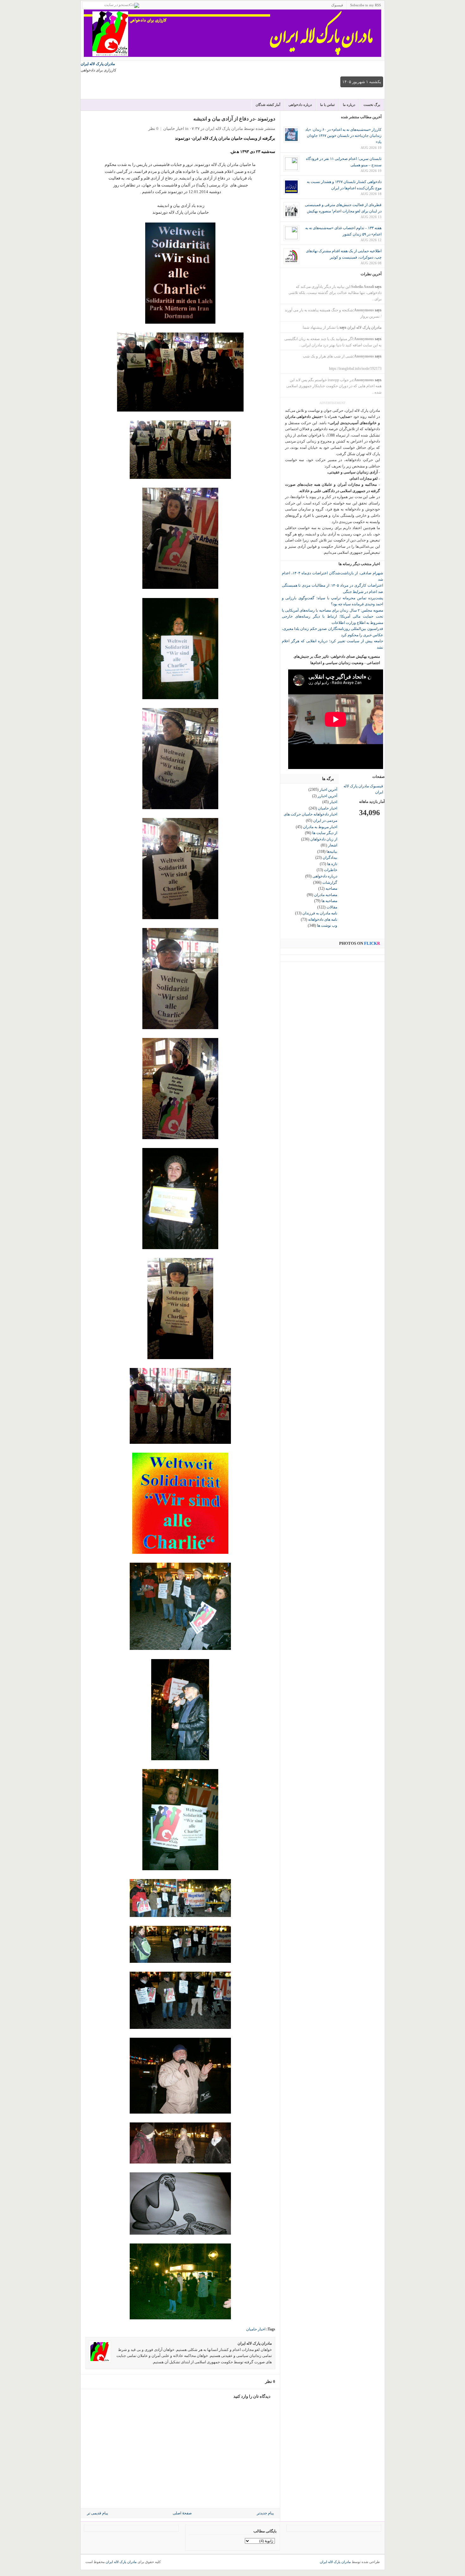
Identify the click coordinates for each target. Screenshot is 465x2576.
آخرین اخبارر (327, 796)
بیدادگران (330, 858)
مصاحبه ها (329, 901)
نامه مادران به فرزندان (320, 913)
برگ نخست (372, 105)
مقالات (332, 907)
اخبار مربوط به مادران (320, 827)
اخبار (333, 802)
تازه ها (332, 864)
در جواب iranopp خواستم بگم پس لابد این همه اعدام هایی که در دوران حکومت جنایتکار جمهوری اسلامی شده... (334, 386)
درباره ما (349, 105)
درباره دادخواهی (300, 105)
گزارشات (330, 882)
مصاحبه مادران (326, 895)
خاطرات (331, 870)
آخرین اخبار (328, 790)
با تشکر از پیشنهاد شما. (320, 327)
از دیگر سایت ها (325, 833)
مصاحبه (331, 888)
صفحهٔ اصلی (182, 2513)
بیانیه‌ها (332, 852)
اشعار (333, 845)
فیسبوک (337, 5)
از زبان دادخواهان (324, 839)
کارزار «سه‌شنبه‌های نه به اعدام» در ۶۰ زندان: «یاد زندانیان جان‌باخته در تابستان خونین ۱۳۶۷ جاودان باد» (343, 136)
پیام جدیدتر (265, 2513)
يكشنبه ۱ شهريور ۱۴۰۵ (362, 82)
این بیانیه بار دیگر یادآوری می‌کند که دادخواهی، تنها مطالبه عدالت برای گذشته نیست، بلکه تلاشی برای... (335, 293)
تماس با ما (327, 105)
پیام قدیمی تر (97, 2513)
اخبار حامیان (174, 128)
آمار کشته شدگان (268, 105)
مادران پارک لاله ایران (98, 64)
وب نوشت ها (327, 925)
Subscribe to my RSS (366, 5)
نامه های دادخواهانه (323, 919)
